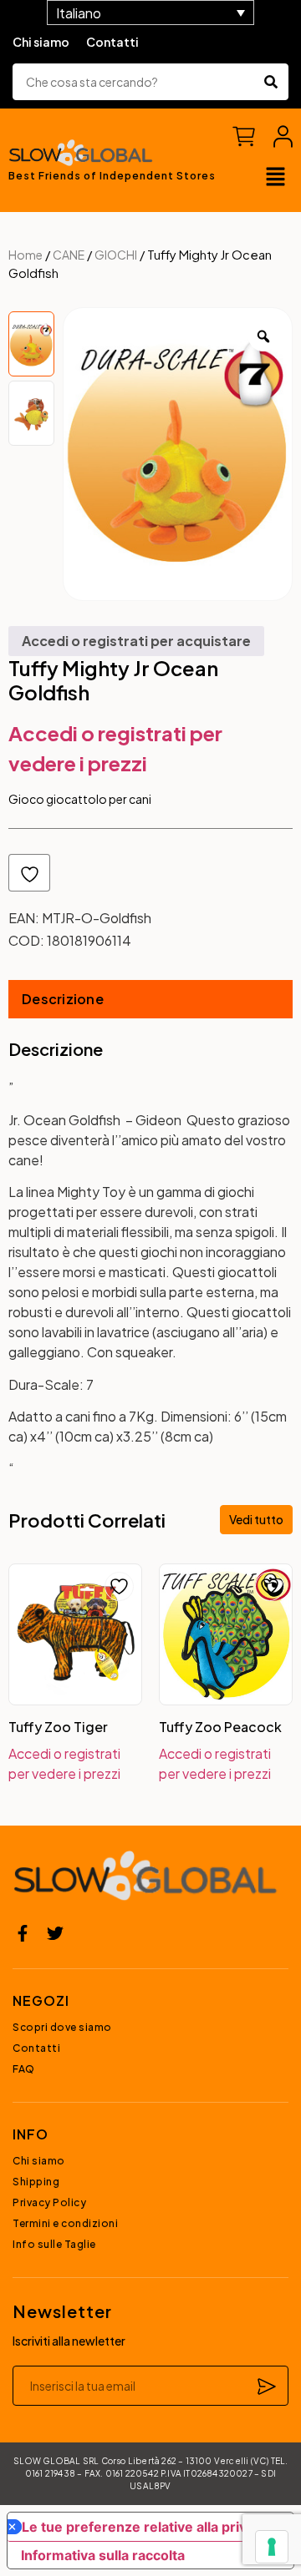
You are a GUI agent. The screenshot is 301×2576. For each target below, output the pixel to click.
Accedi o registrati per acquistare (136, 641)
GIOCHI (116, 255)
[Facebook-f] (23, 1933)
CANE (69, 255)
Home (26, 255)
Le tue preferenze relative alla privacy (145, 2527)
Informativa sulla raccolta (103, 2555)
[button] (276, 178)
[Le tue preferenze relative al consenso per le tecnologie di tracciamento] (272, 2547)
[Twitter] (55, 1933)
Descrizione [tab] (63, 999)
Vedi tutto (256, 1519)
